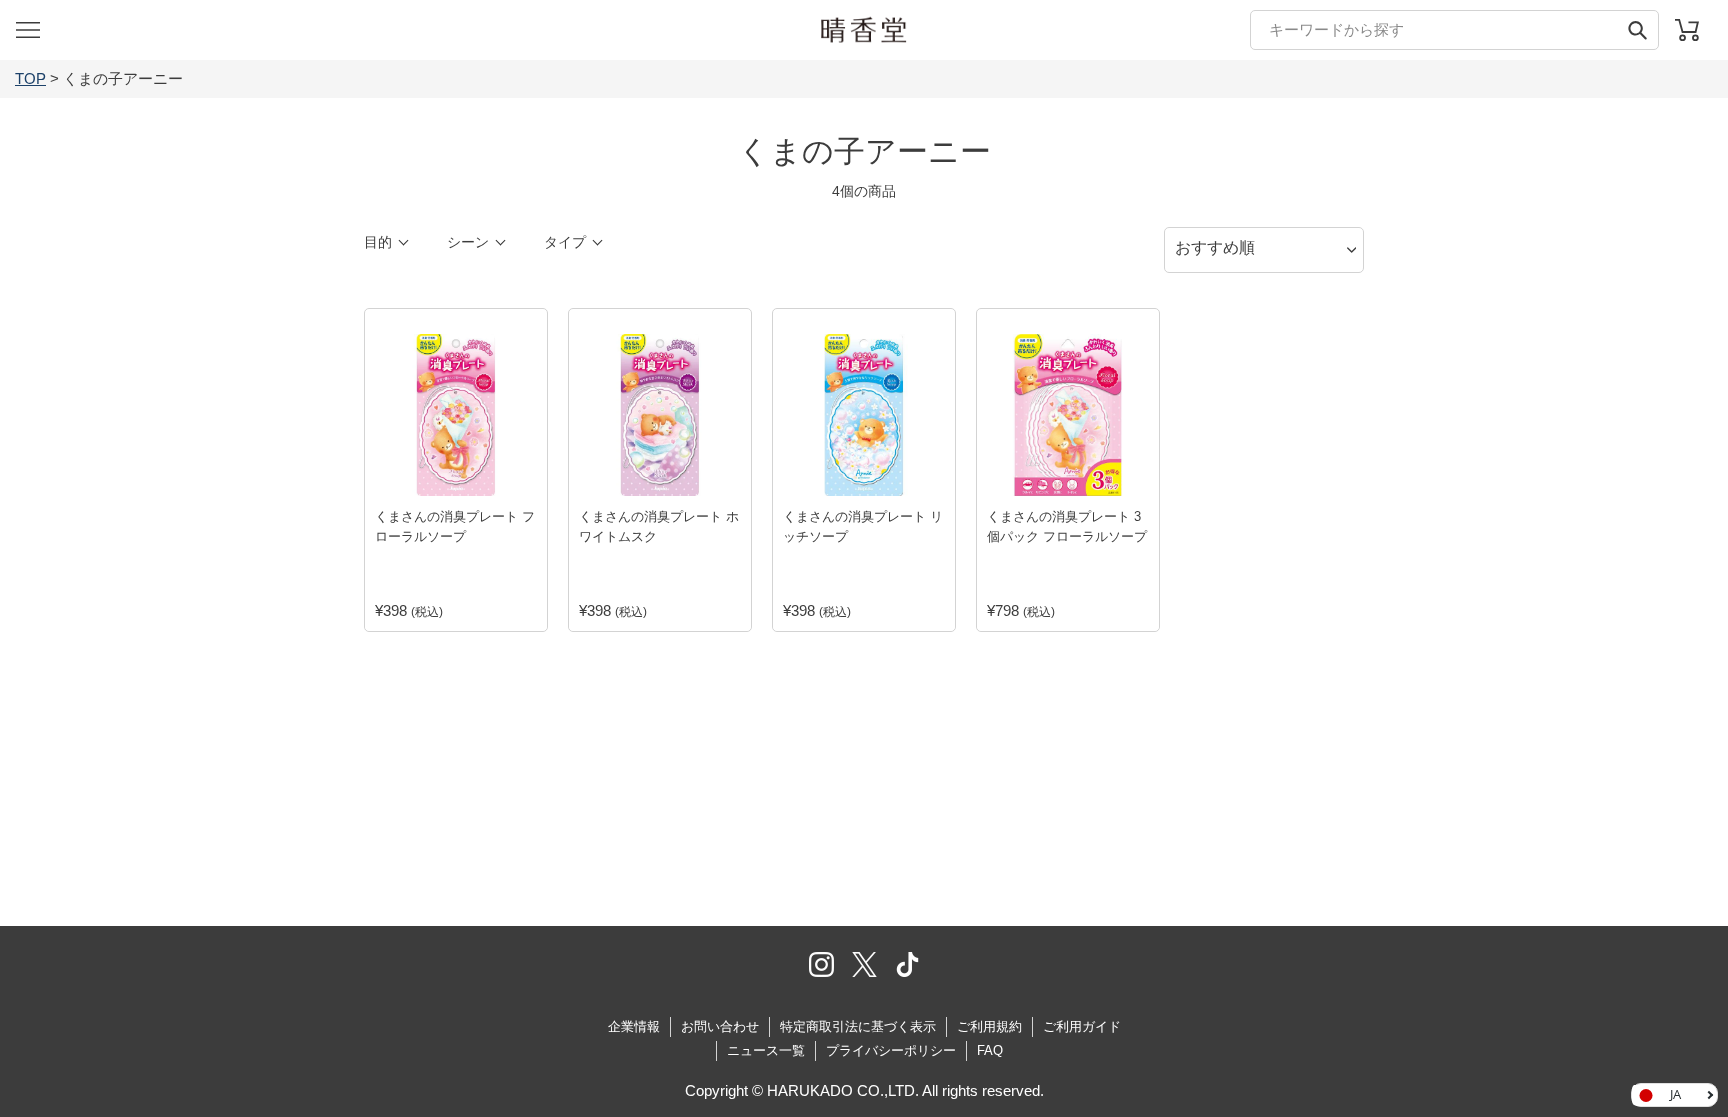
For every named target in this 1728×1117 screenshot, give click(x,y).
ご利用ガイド (1082, 1026)
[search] (1454, 30)
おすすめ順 (1215, 247)
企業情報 (634, 1026)
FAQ (990, 1050)
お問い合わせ (720, 1026)
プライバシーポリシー (891, 1050)
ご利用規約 (989, 1026)
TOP (30, 78)
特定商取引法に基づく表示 (858, 1026)
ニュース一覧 (766, 1050)
